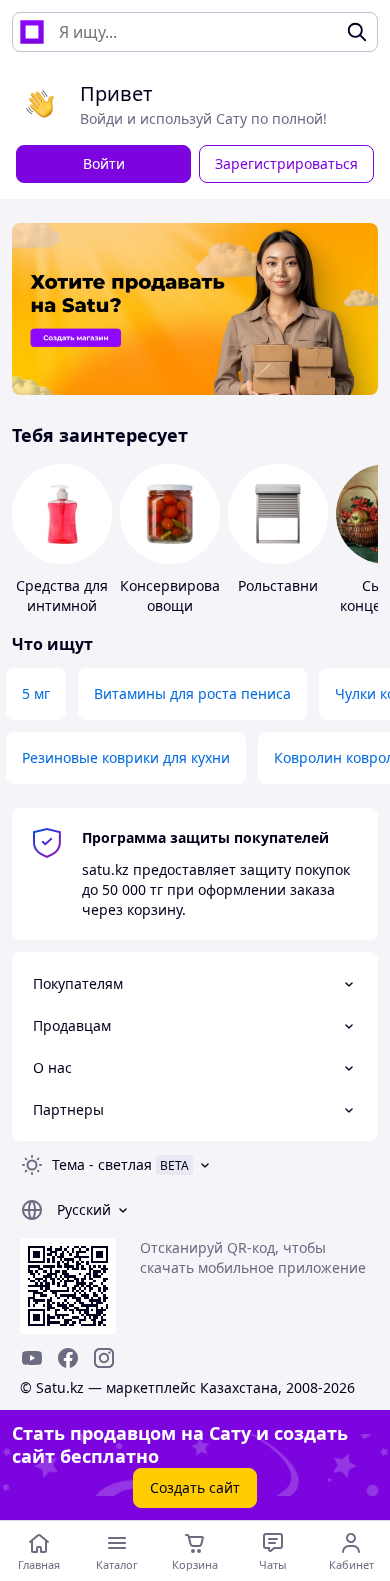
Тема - (102, 1164)
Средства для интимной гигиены (62, 605)
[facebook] (68, 1358)
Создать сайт (195, 1487)
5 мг (36, 693)
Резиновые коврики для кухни (126, 757)
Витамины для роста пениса (192, 693)
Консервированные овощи (188, 595)
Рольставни (278, 585)
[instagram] (104, 1358)
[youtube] (32, 1358)
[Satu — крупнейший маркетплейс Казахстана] (32, 32)
